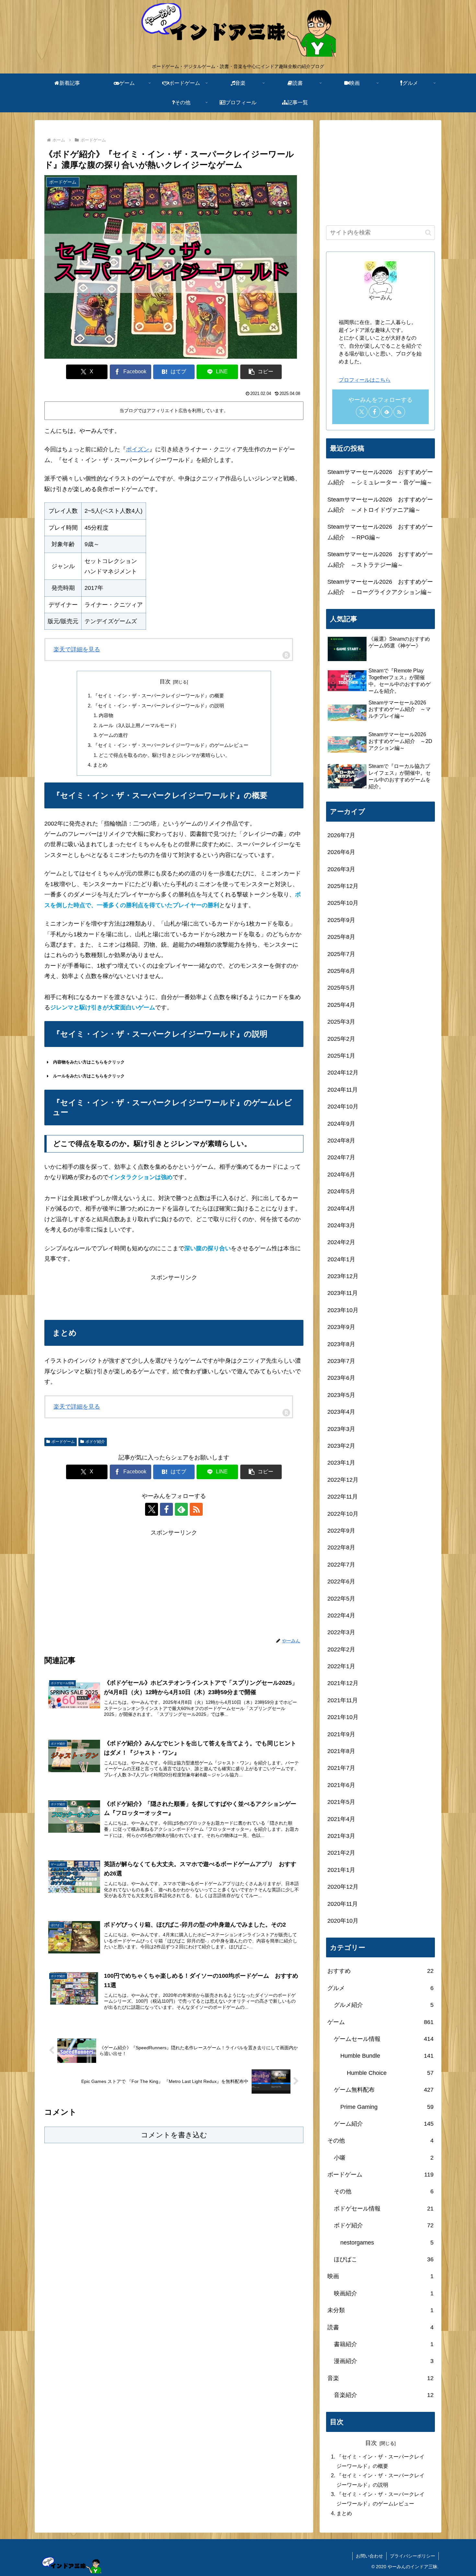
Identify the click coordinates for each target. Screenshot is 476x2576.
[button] (261, 372)
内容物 (106, 715)
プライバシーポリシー (413, 2556)
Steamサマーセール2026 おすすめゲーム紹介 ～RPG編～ (380, 532)
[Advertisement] (174, 1297)
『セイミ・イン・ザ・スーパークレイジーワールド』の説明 (159, 706)
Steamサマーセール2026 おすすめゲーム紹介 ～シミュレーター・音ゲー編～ (380, 477)
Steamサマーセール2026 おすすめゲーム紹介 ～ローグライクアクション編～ (380, 587)
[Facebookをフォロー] (166, 1509)
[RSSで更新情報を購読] (196, 1509)
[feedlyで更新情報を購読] (181, 1509)
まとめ (100, 765)
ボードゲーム (63, 1442)
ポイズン (138, 449)
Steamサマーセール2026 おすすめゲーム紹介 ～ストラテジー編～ (380, 559)
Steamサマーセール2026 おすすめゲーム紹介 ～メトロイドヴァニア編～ (380, 505)
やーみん (380, 298)
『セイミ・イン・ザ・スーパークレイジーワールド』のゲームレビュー (171, 745)
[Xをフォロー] (152, 1509)
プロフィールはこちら (365, 380)
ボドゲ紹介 (95, 1442)
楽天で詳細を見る (77, 649)
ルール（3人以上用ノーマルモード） (139, 725)
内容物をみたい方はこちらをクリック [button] (89, 1062)
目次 (165, 682)
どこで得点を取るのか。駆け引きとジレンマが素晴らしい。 (164, 755)
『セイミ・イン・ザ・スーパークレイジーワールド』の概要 (159, 696)
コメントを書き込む (174, 2135)
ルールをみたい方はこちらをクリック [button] (89, 1076)
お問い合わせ (369, 2556)
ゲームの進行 (113, 735)
